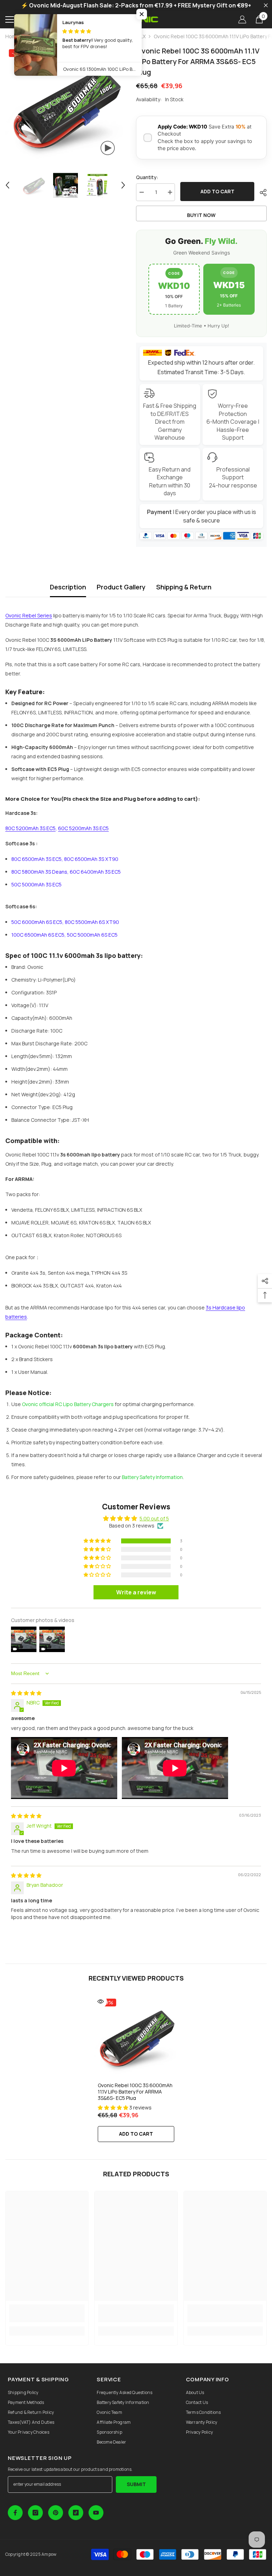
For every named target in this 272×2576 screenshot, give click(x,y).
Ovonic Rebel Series (29, 615)
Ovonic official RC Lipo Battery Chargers (68, 1404)
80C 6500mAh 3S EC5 (36, 859)
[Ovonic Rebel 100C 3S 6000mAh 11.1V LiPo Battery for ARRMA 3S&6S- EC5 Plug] (136, 2037)
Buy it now (201, 215)
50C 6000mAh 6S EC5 (37, 922)
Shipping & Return (184, 587)
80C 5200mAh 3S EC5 (30, 828)
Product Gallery (121, 587)
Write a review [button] (136, 1592)
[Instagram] (35, 2513)
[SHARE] (260, 193)
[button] (7, 185)
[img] (26, 1693)
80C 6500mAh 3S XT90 (91, 859)
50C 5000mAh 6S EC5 (92, 935)
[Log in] (242, 19)
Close (266, 5)
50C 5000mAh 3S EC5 (36, 884)
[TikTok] (76, 2513)
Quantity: (147, 177)
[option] (65, 106)
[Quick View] (101, 2001)
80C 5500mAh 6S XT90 (92, 922)
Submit (136, 2484)
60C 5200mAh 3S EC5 (83, 828)
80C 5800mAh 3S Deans (39, 872)
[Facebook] (15, 2513)
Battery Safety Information (152, 1477)
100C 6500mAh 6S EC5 (38, 935)
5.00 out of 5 (154, 1518)
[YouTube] (96, 2513)
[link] (47, 2313)
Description (68, 587)
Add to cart (217, 191)
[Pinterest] (56, 2513)
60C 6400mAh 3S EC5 (95, 872)
